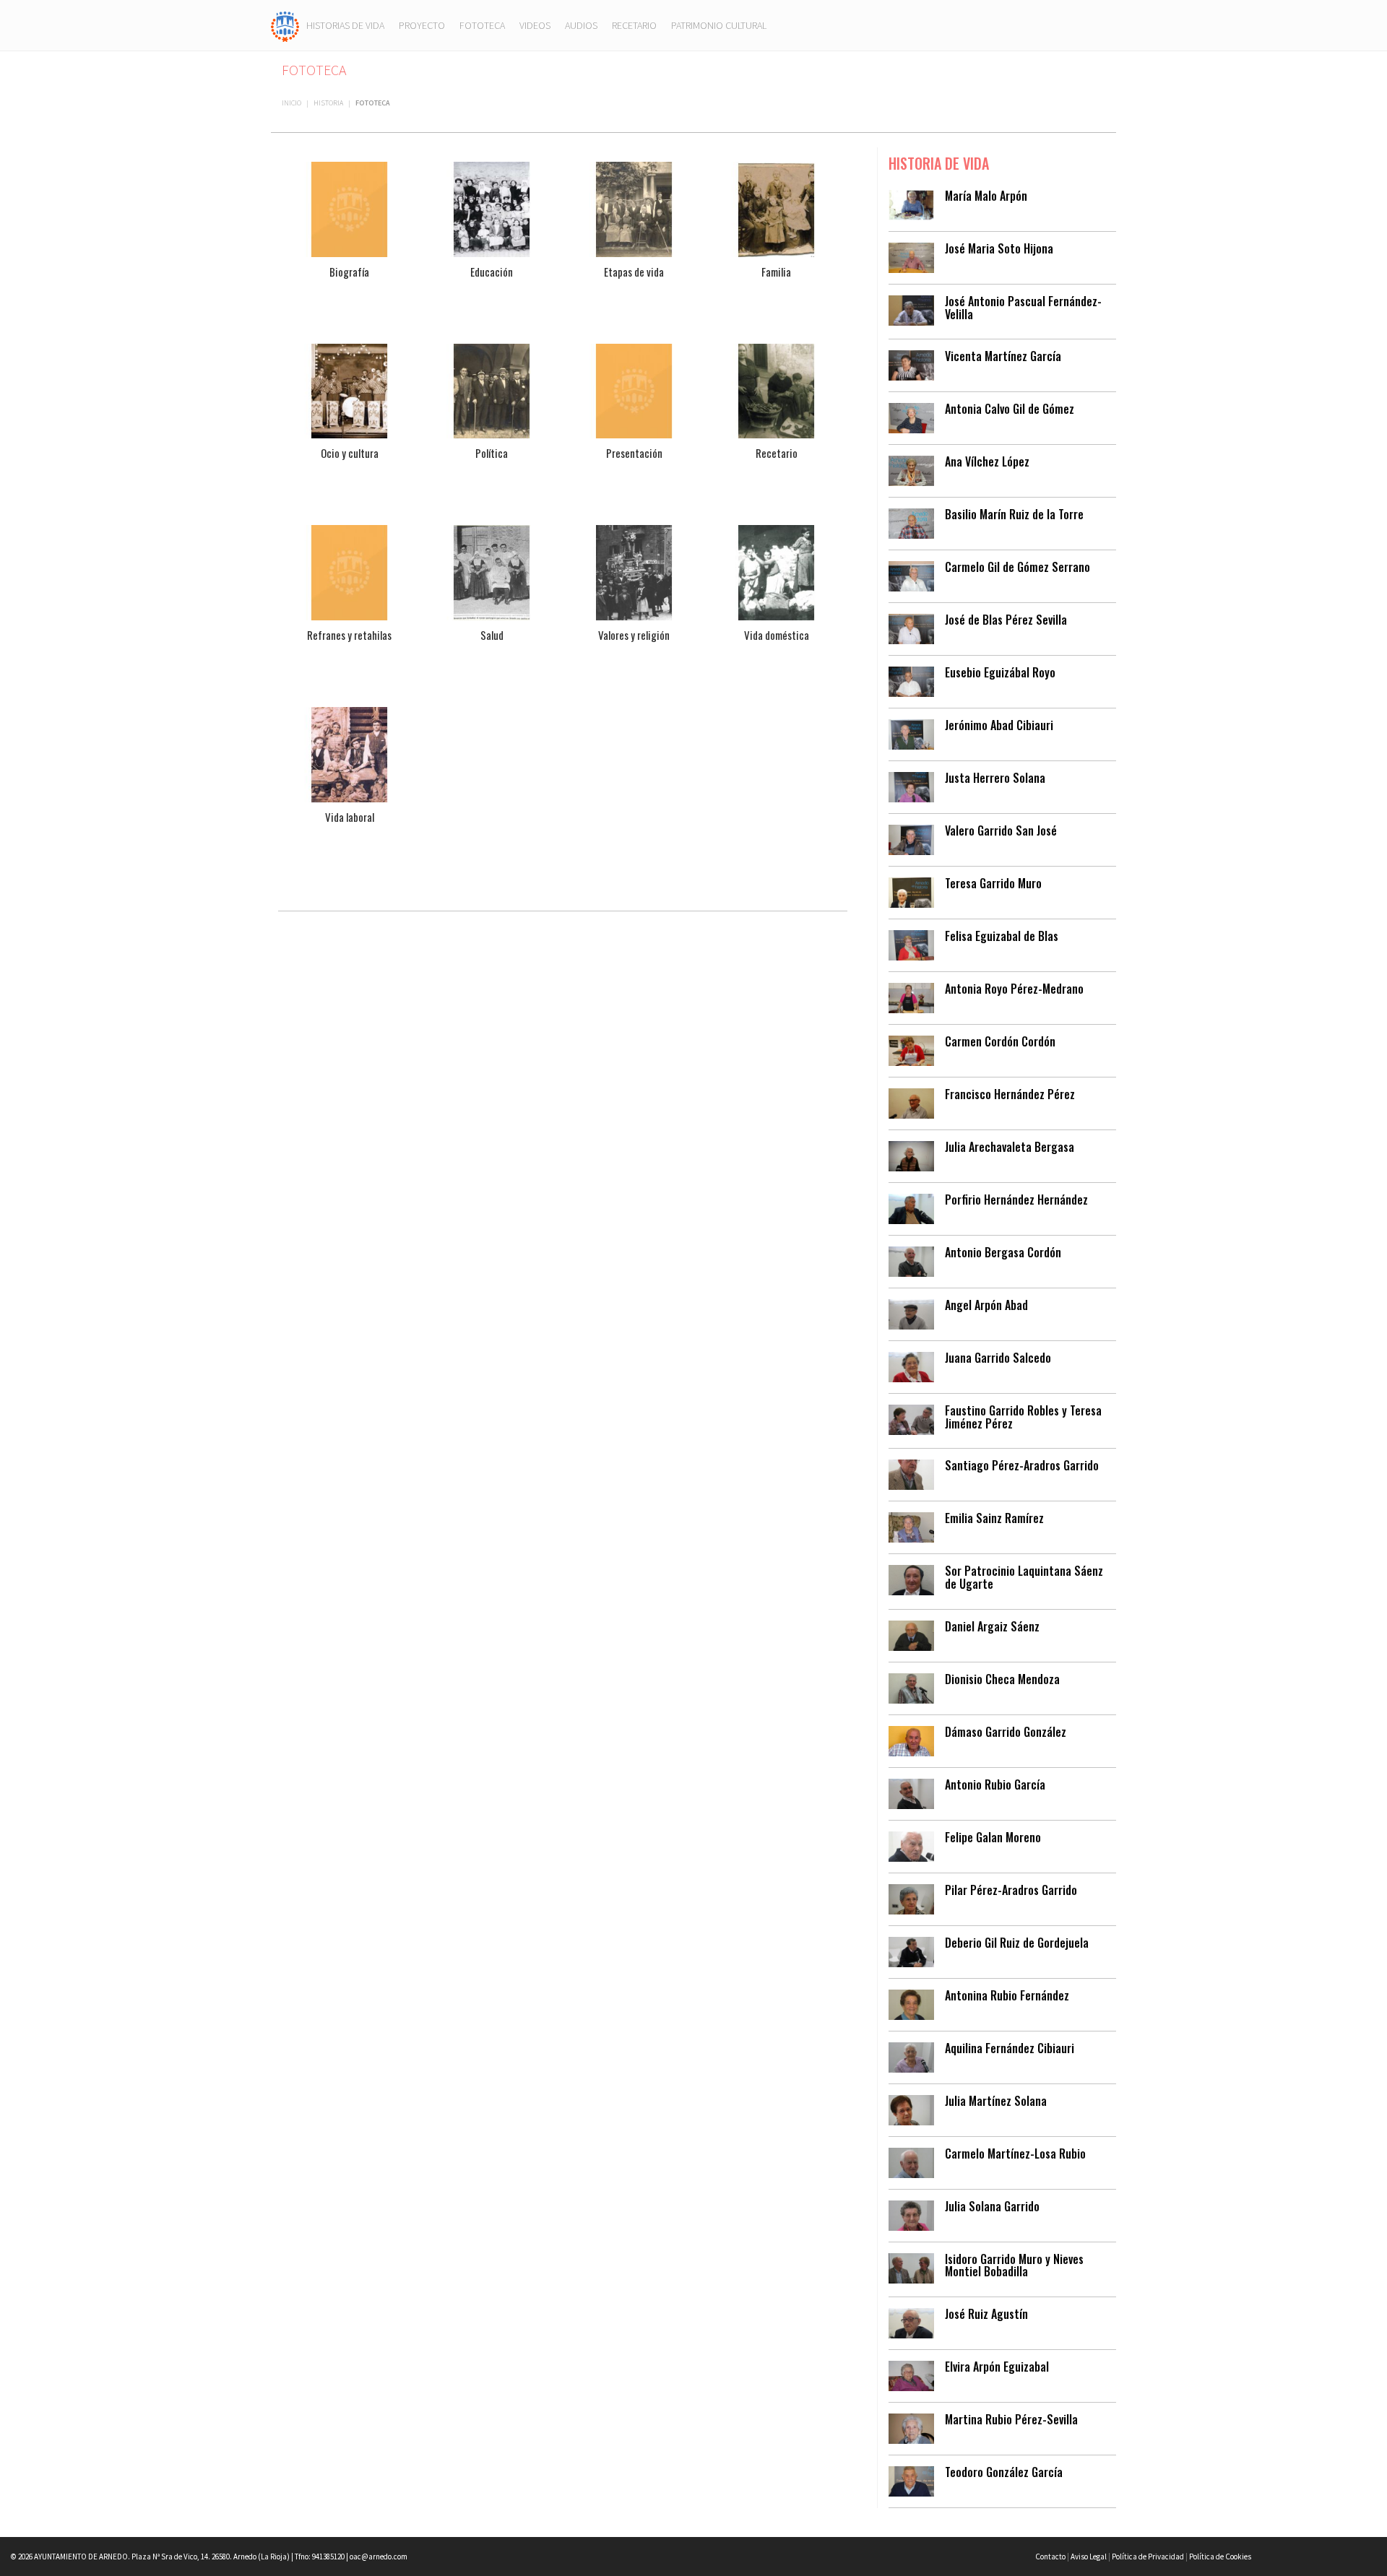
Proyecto (422, 25)
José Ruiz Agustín (986, 2314)
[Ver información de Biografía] (349, 208)
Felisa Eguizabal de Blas (1002, 936)
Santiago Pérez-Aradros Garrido (1022, 1465)
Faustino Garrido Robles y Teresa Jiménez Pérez (1023, 1417)
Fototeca (482, 25)
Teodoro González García (1004, 2472)
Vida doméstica (777, 635)
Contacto (1050, 2557)
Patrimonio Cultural (719, 25)
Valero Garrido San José (1001, 831)
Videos (535, 25)
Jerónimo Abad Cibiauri (999, 725)
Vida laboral (350, 817)
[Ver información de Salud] (492, 572)
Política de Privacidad (1148, 2557)
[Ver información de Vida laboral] (349, 753)
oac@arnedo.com (379, 2557)
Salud (492, 635)
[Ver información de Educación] (492, 208)
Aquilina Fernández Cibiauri (1010, 2048)
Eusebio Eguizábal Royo (1000, 672)
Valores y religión (634, 635)
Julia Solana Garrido (992, 2206)
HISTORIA (328, 103)
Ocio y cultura (350, 453)
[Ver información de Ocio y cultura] (349, 390)
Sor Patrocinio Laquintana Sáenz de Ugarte (1024, 1577)
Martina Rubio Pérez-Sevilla (1011, 2419)
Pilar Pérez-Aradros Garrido (1011, 1890)
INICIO (291, 103)
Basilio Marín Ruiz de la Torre (1014, 514)
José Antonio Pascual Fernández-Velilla (1023, 308)
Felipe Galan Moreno (993, 1837)
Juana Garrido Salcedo (998, 1358)
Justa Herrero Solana (995, 778)
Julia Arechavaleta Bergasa (1010, 1147)
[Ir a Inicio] (285, 25)
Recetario (634, 25)
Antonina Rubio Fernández (1007, 1995)
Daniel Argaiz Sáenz (992, 1626)
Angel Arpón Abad (986, 1305)
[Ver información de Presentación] (634, 390)
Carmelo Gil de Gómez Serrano (1017, 567)
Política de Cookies (1220, 2557)
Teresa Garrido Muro (993, 883)
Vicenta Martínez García (1003, 356)
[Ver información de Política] (492, 390)
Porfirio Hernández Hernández (1016, 1200)
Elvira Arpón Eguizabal (997, 2367)
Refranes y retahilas (349, 635)
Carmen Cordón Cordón (1000, 1041)
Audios (581, 25)
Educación (492, 272)
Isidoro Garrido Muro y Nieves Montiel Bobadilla (1014, 2265)
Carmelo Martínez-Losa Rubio (1015, 2154)
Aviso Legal (1089, 2557)
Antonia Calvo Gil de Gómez (1010, 409)
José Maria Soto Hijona (999, 248)
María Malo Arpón (986, 196)
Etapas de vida (634, 272)
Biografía (349, 272)
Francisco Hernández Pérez (1010, 1094)
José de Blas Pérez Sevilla (1006, 620)
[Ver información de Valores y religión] (634, 572)
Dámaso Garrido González (1006, 1732)
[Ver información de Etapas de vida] (634, 208)
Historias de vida (345, 25)
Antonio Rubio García (995, 1784)
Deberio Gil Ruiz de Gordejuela (1017, 1943)
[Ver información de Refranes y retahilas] (349, 572)
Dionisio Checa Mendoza (1002, 1679)
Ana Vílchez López (987, 461)
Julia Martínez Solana (996, 2101)
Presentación (634, 453)
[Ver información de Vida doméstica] (776, 572)
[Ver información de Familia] (776, 208)
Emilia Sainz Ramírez (994, 1518)
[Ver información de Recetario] (776, 390)
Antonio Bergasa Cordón (1003, 1252)
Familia (776, 272)
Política (492, 453)
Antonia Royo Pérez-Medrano (1014, 989)
